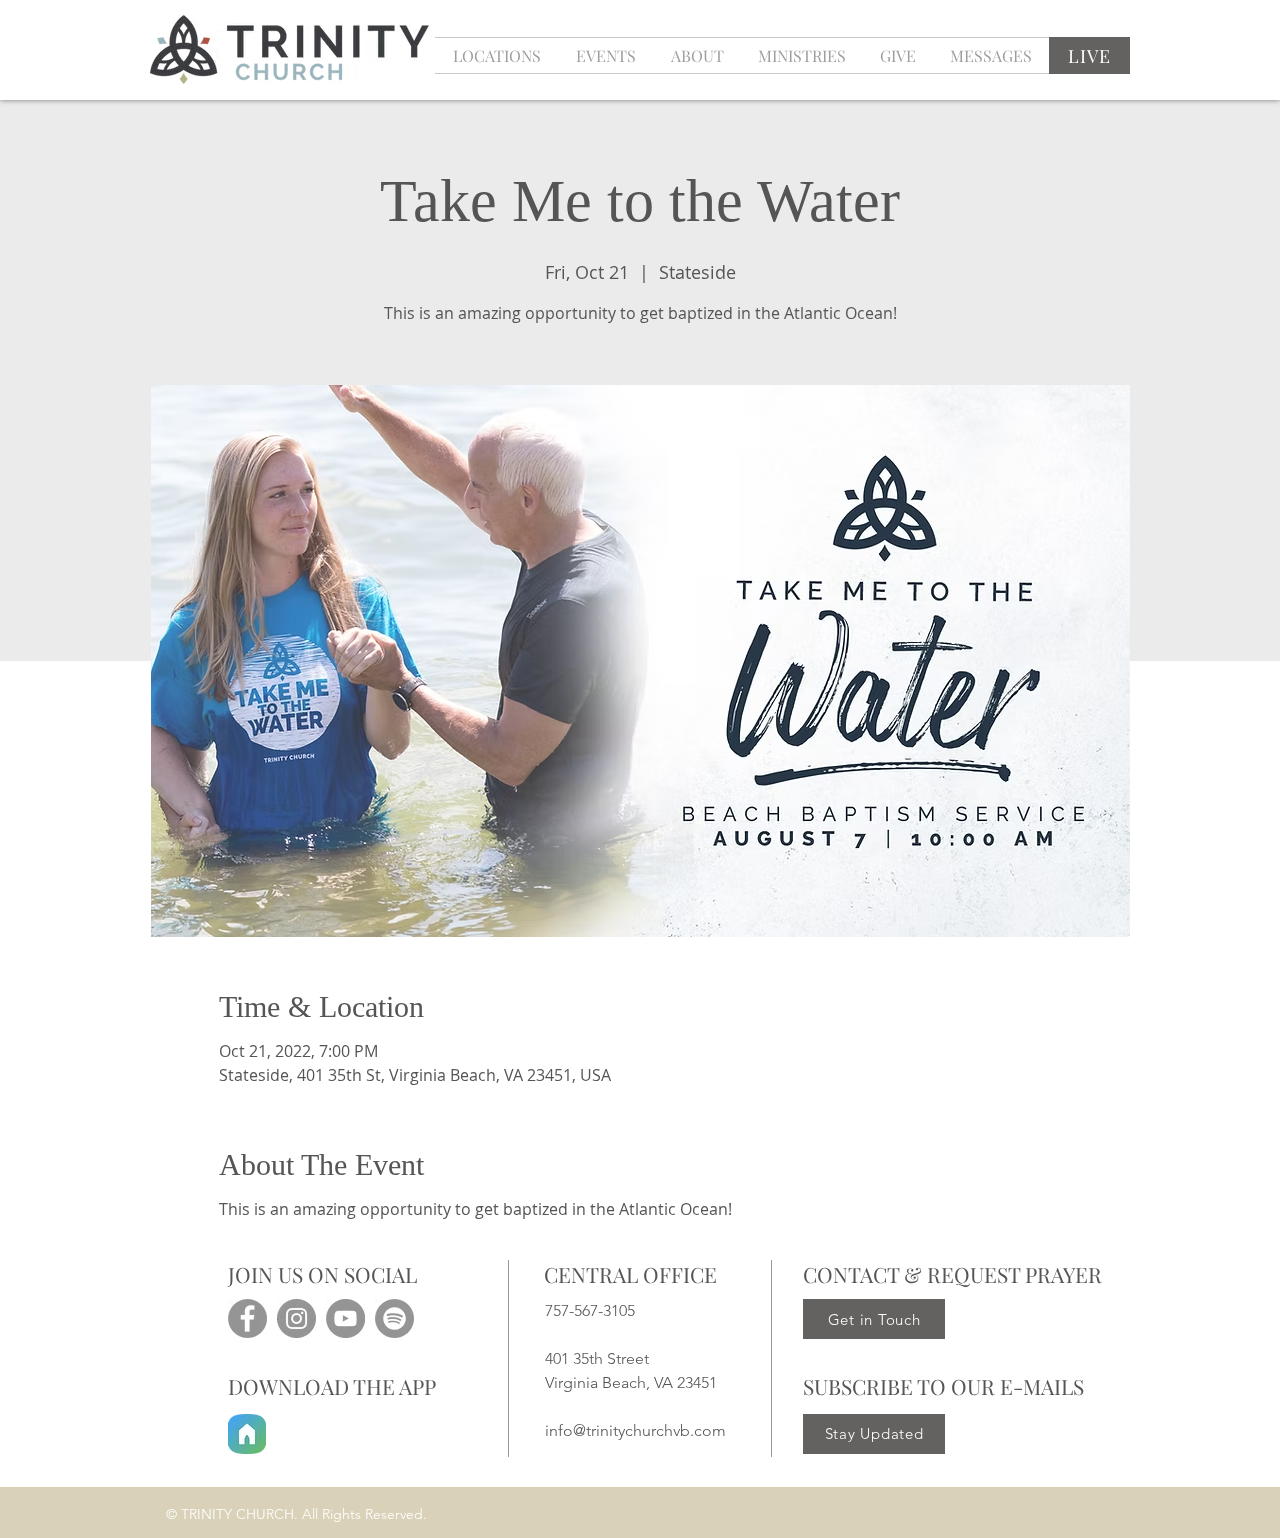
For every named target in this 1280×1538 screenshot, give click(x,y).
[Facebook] (247, 1318)
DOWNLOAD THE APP (332, 1386)
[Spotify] (394, 1318)
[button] (605, 55)
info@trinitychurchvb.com (635, 1430)
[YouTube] (345, 1318)
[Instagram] (296, 1318)
